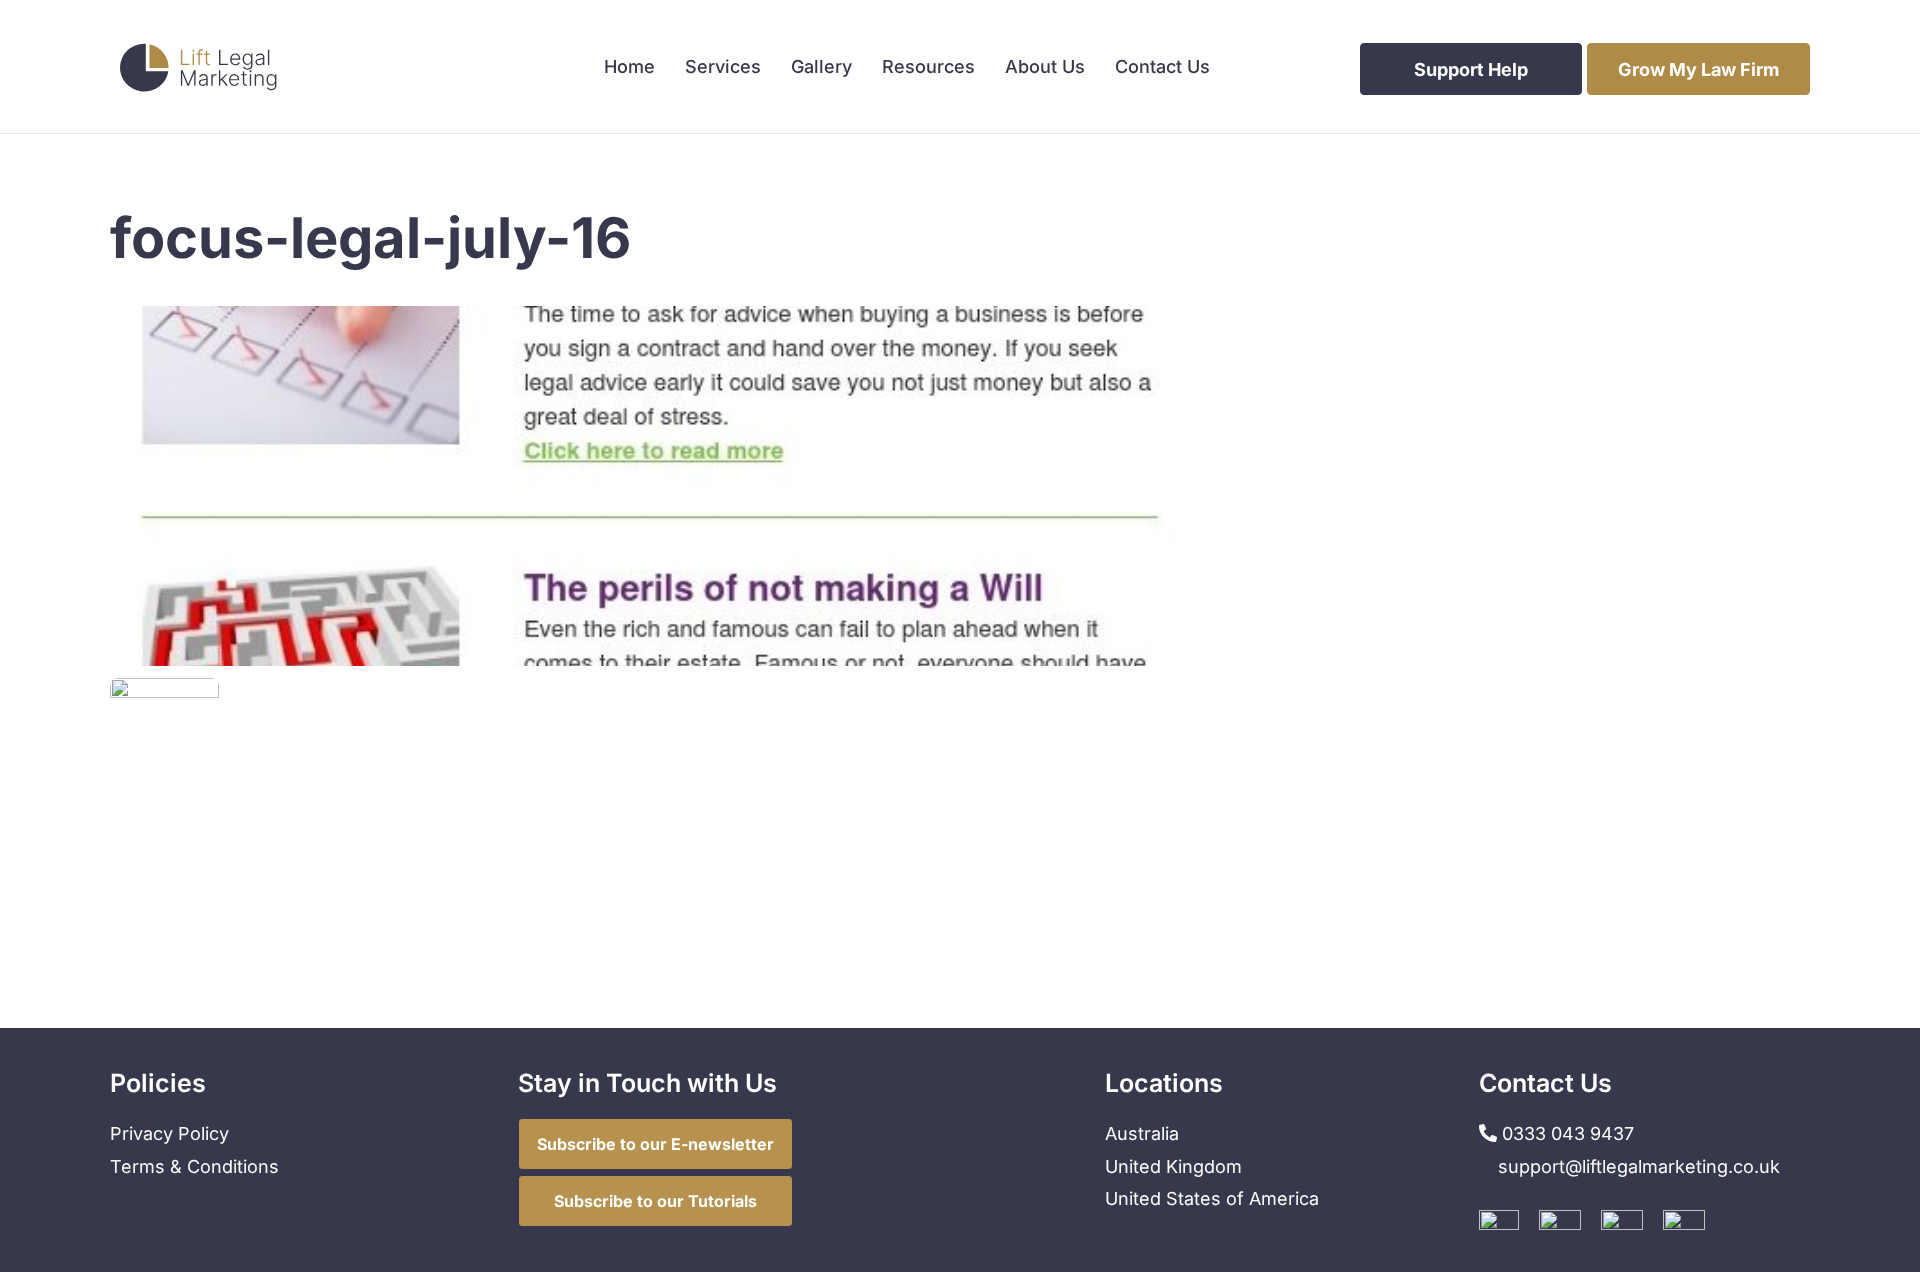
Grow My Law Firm (1698, 69)
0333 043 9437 (1565, 1133)
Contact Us (1162, 68)
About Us (1045, 68)
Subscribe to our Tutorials (655, 1201)
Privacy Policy (169, 1133)
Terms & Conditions (194, 1166)
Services (723, 68)
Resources (928, 68)
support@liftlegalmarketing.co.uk (1639, 1166)
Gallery (821, 68)
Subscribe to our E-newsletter (655, 1144)
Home (629, 68)
